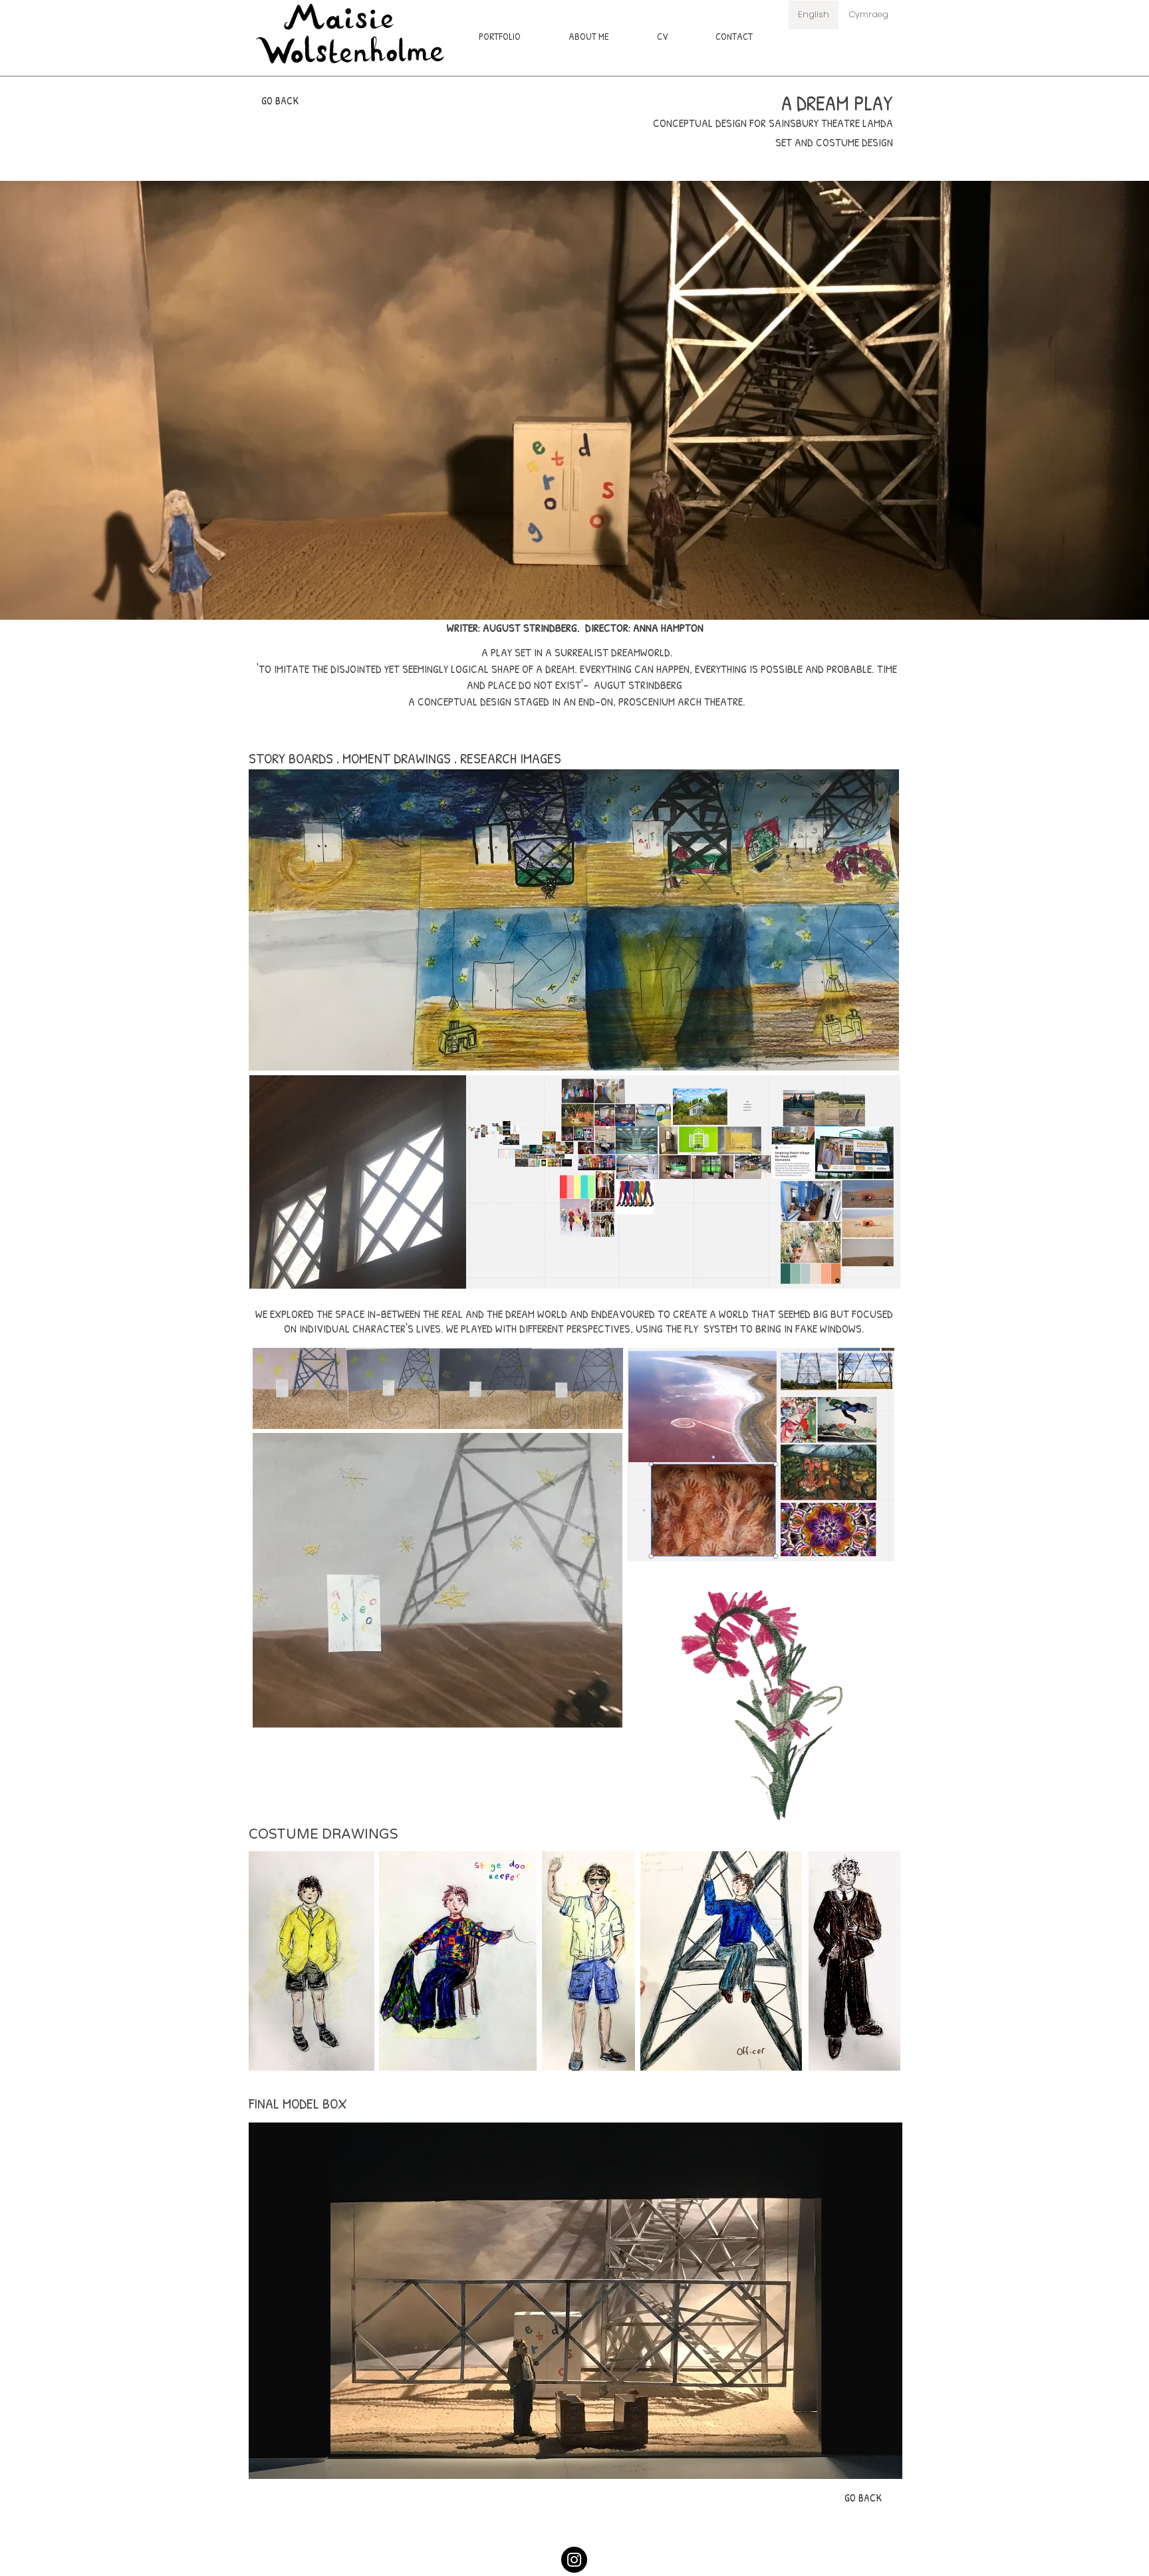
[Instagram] (574, 2560)
